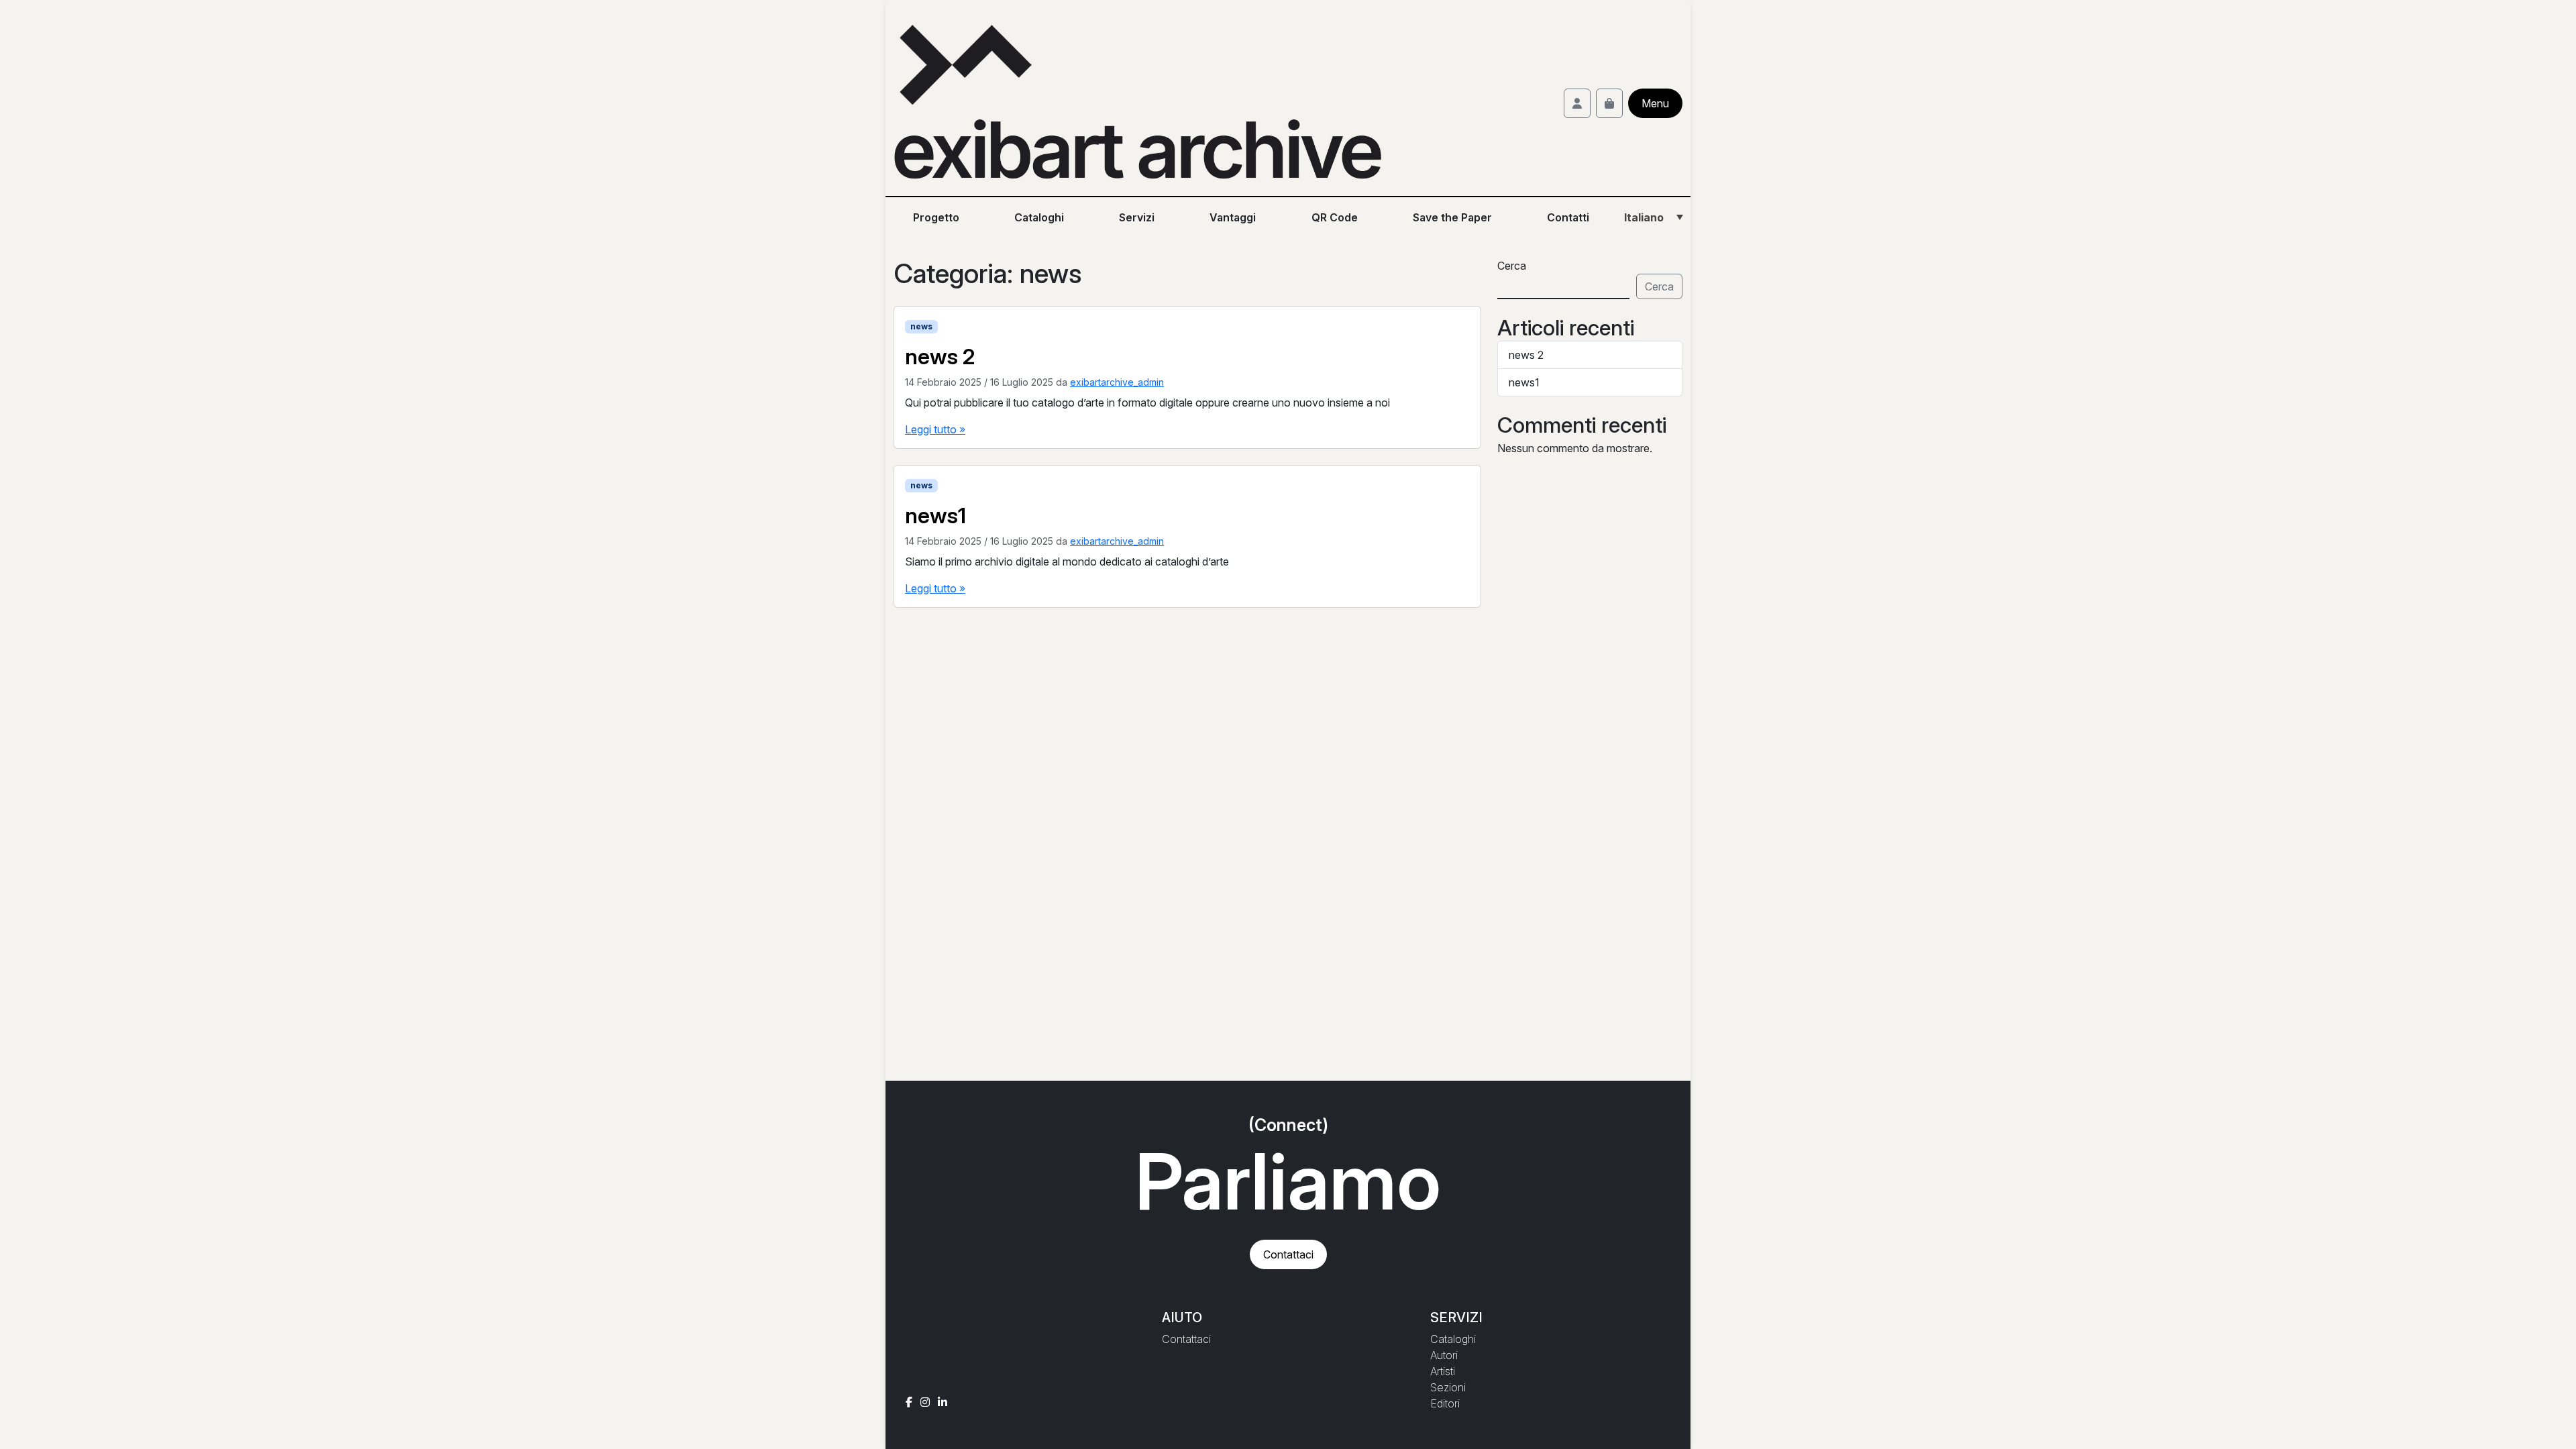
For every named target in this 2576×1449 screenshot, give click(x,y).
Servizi (1137, 217)
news (921, 326)
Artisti (1443, 1371)
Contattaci (1288, 1254)
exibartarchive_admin (1117, 382)
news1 (1524, 382)
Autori (1444, 1355)
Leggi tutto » (935, 429)
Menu (1655, 103)
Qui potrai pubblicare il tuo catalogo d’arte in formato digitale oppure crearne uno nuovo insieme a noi (1147, 402)
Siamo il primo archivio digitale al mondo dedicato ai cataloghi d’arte (1067, 561)
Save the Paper (1452, 217)
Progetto (936, 217)
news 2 (1526, 355)
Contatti (1568, 217)
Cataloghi (1039, 217)
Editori (1445, 1403)
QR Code (1335, 217)
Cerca (1512, 266)
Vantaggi (1233, 217)
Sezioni (1448, 1387)
